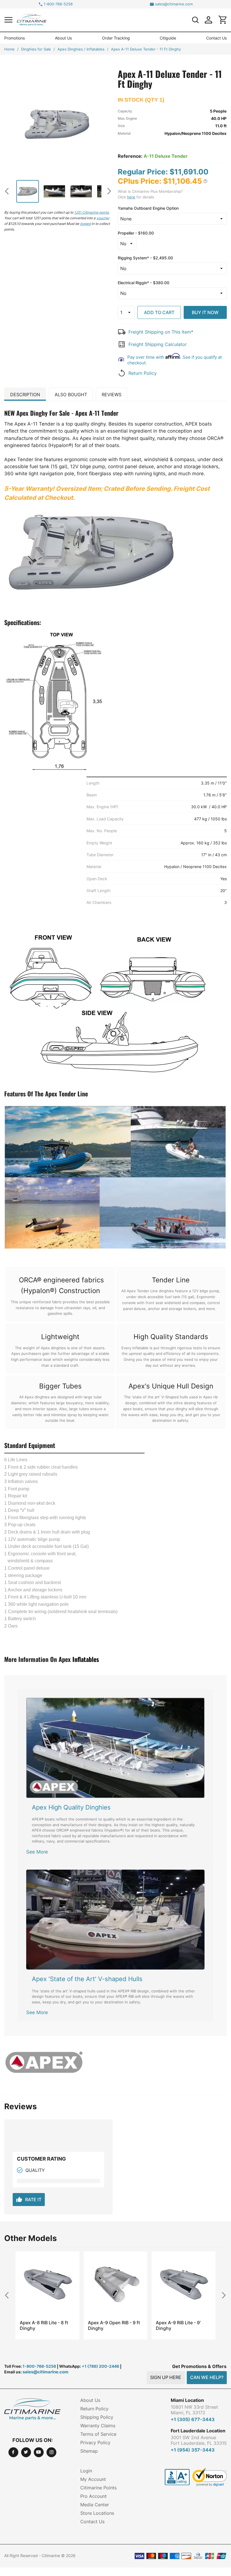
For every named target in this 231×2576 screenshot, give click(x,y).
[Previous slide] (9, 191)
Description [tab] (25, 395)
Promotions (15, 38)
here (131, 197)
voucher (103, 218)
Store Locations (97, 2513)
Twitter (26, 2452)
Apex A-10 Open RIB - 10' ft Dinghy (182, 2325)
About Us (63, 38)
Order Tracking (116, 38)
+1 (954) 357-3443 (193, 2450)
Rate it (29, 2200)
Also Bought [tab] (71, 395)
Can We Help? (207, 2377)
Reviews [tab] (112, 395)
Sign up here (166, 2377)
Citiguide (168, 38)
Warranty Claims (98, 2426)
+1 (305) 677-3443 (193, 2419)
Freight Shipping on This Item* (161, 332)
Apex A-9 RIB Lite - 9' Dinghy (110, 2325)
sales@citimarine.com (174, 4)
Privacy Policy (95, 2443)
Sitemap (89, 2451)
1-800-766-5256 (58, 4)
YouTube (39, 2452)
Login (86, 2471)
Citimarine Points (98, 2488)
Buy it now (205, 312)
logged (85, 224)
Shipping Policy (97, 2417)
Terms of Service (98, 2434)
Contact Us (216, 38)
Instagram (51, 2452)
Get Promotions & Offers (199, 2366)
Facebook (13, 2452)
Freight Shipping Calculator (158, 344)
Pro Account (94, 2496)
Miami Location (187, 2400)
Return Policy (143, 373)
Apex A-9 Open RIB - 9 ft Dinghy (46, 2325)
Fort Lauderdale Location (198, 2431)
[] (195, 20)
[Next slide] (107, 191)
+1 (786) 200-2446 (100, 2366)
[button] (8, 20)
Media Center (95, 2505)
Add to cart (159, 312)
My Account (93, 2479)
